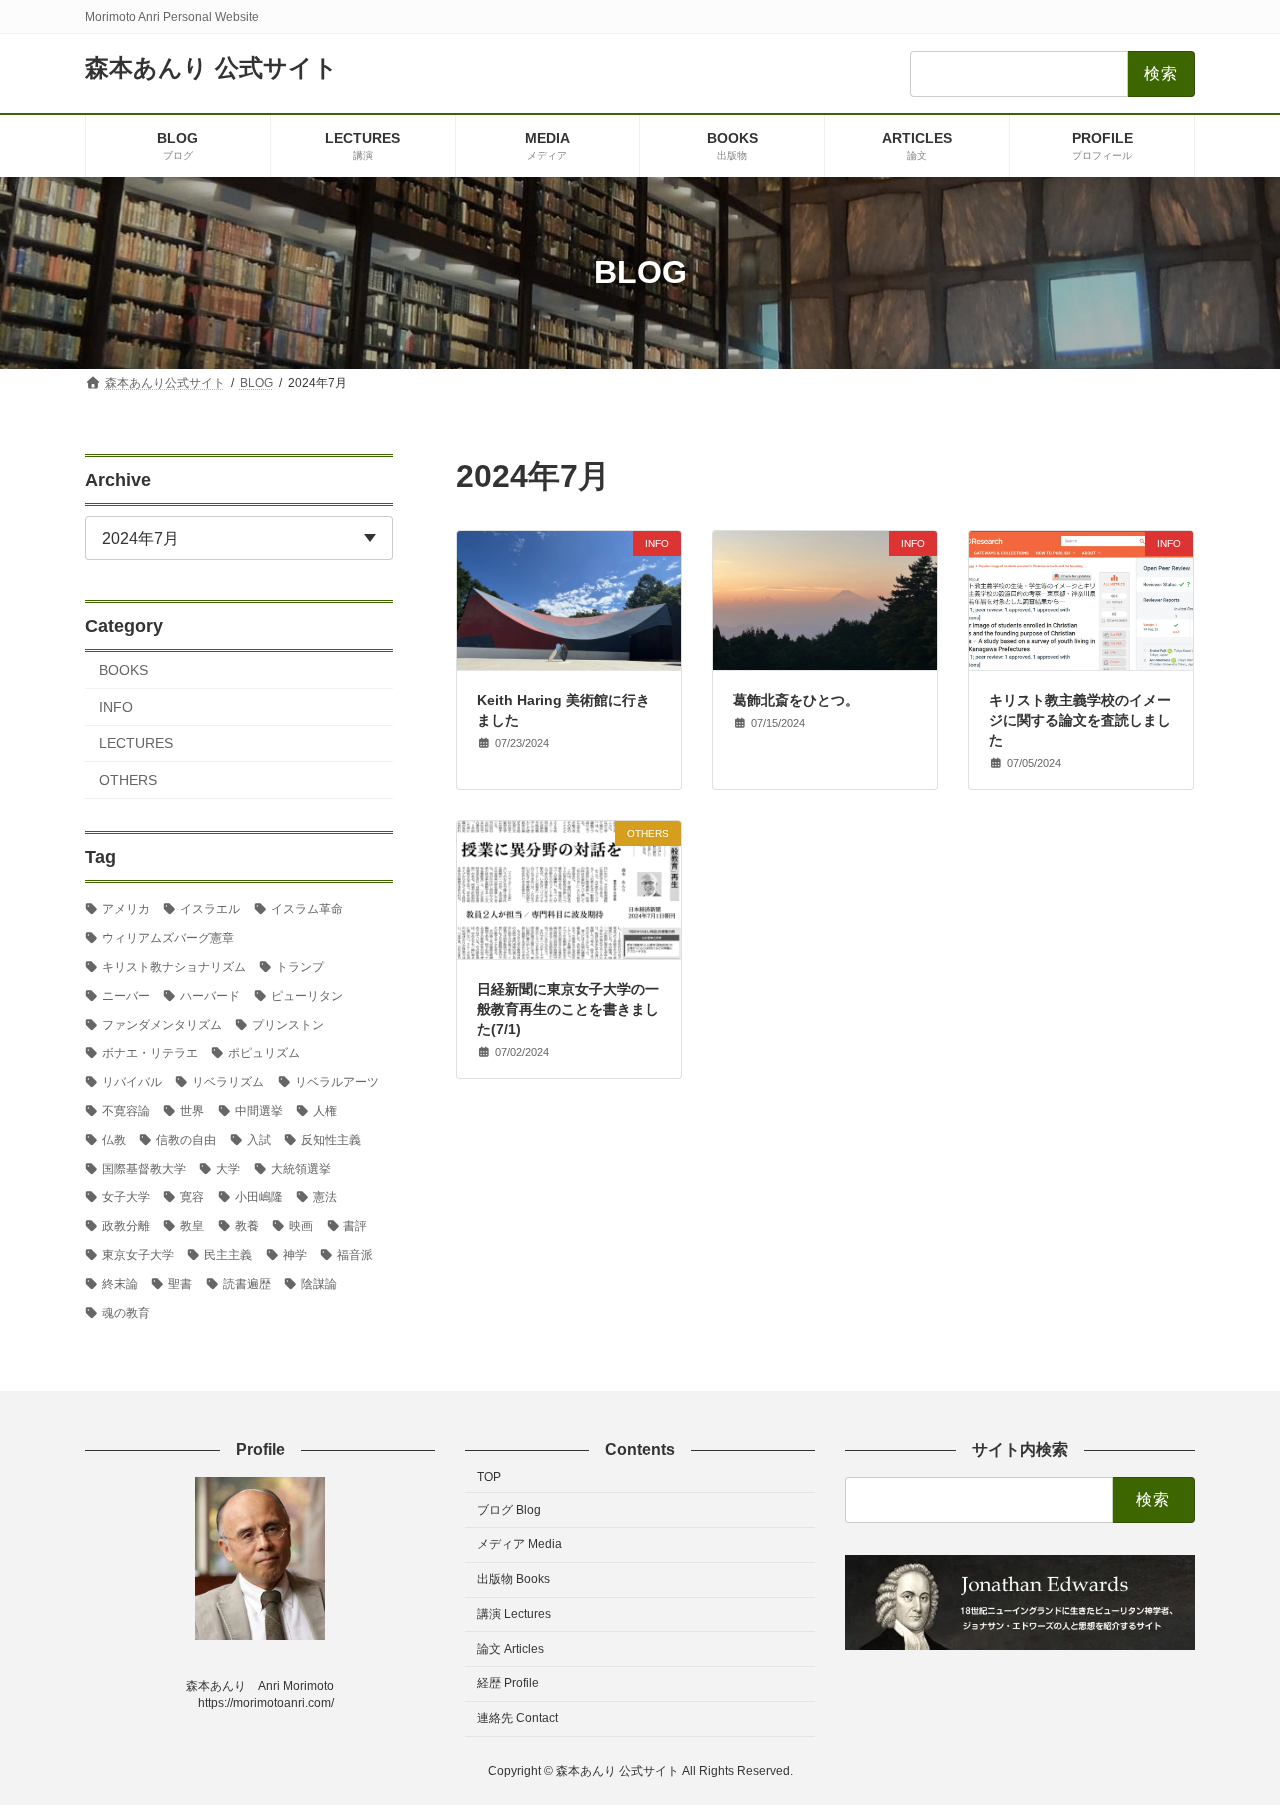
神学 (295, 1255)
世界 (192, 1111)
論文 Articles (510, 1649)
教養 (247, 1226)
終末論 (120, 1283)
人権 (325, 1111)
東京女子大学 (138, 1255)
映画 (301, 1226)
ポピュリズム (264, 1053)
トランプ (300, 967)
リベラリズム (228, 1082)
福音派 (355, 1255)
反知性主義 (331, 1139)
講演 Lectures (514, 1614)
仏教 (114, 1139)
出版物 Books (513, 1579)
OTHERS (128, 780)
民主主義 (228, 1255)
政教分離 (126, 1226)
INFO (116, 706)
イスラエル (210, 909)
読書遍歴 (247, 1283)
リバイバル (132, 1082)
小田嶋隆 (259, 1197)
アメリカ (126, 909)
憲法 (325, 1197)
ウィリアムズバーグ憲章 (168, 938)
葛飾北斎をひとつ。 (796, 700)
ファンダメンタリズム (162, 1024)
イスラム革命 (307, 909)
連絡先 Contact (517, 1718)
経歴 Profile (508, 1683)
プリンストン (288, 1024)
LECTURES (136, 743)
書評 (355, 1226)
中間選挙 (259, 1111)
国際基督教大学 (144, 1168)
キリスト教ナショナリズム (174, 967)
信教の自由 (186, 1139)
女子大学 (126, 1197)
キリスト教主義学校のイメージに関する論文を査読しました (1080, 719)
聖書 (180, 1283)
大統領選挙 (301, 1168)
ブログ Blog (509, 1510)
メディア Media (519, 1544)
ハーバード (210, 995)
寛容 (192, 1197)
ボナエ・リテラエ (150, 1053)
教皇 (192, 1226)
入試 (259, 1139)
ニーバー (126, 995)
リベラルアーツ (337, 1082)
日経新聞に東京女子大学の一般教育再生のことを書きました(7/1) (568, 1008)
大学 (228, 1168)
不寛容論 (126, 1111)
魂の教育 (126, 1312)
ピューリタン (307, 995)
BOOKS (123, 670)
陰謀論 (319, 1283)
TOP (489, 1477)
